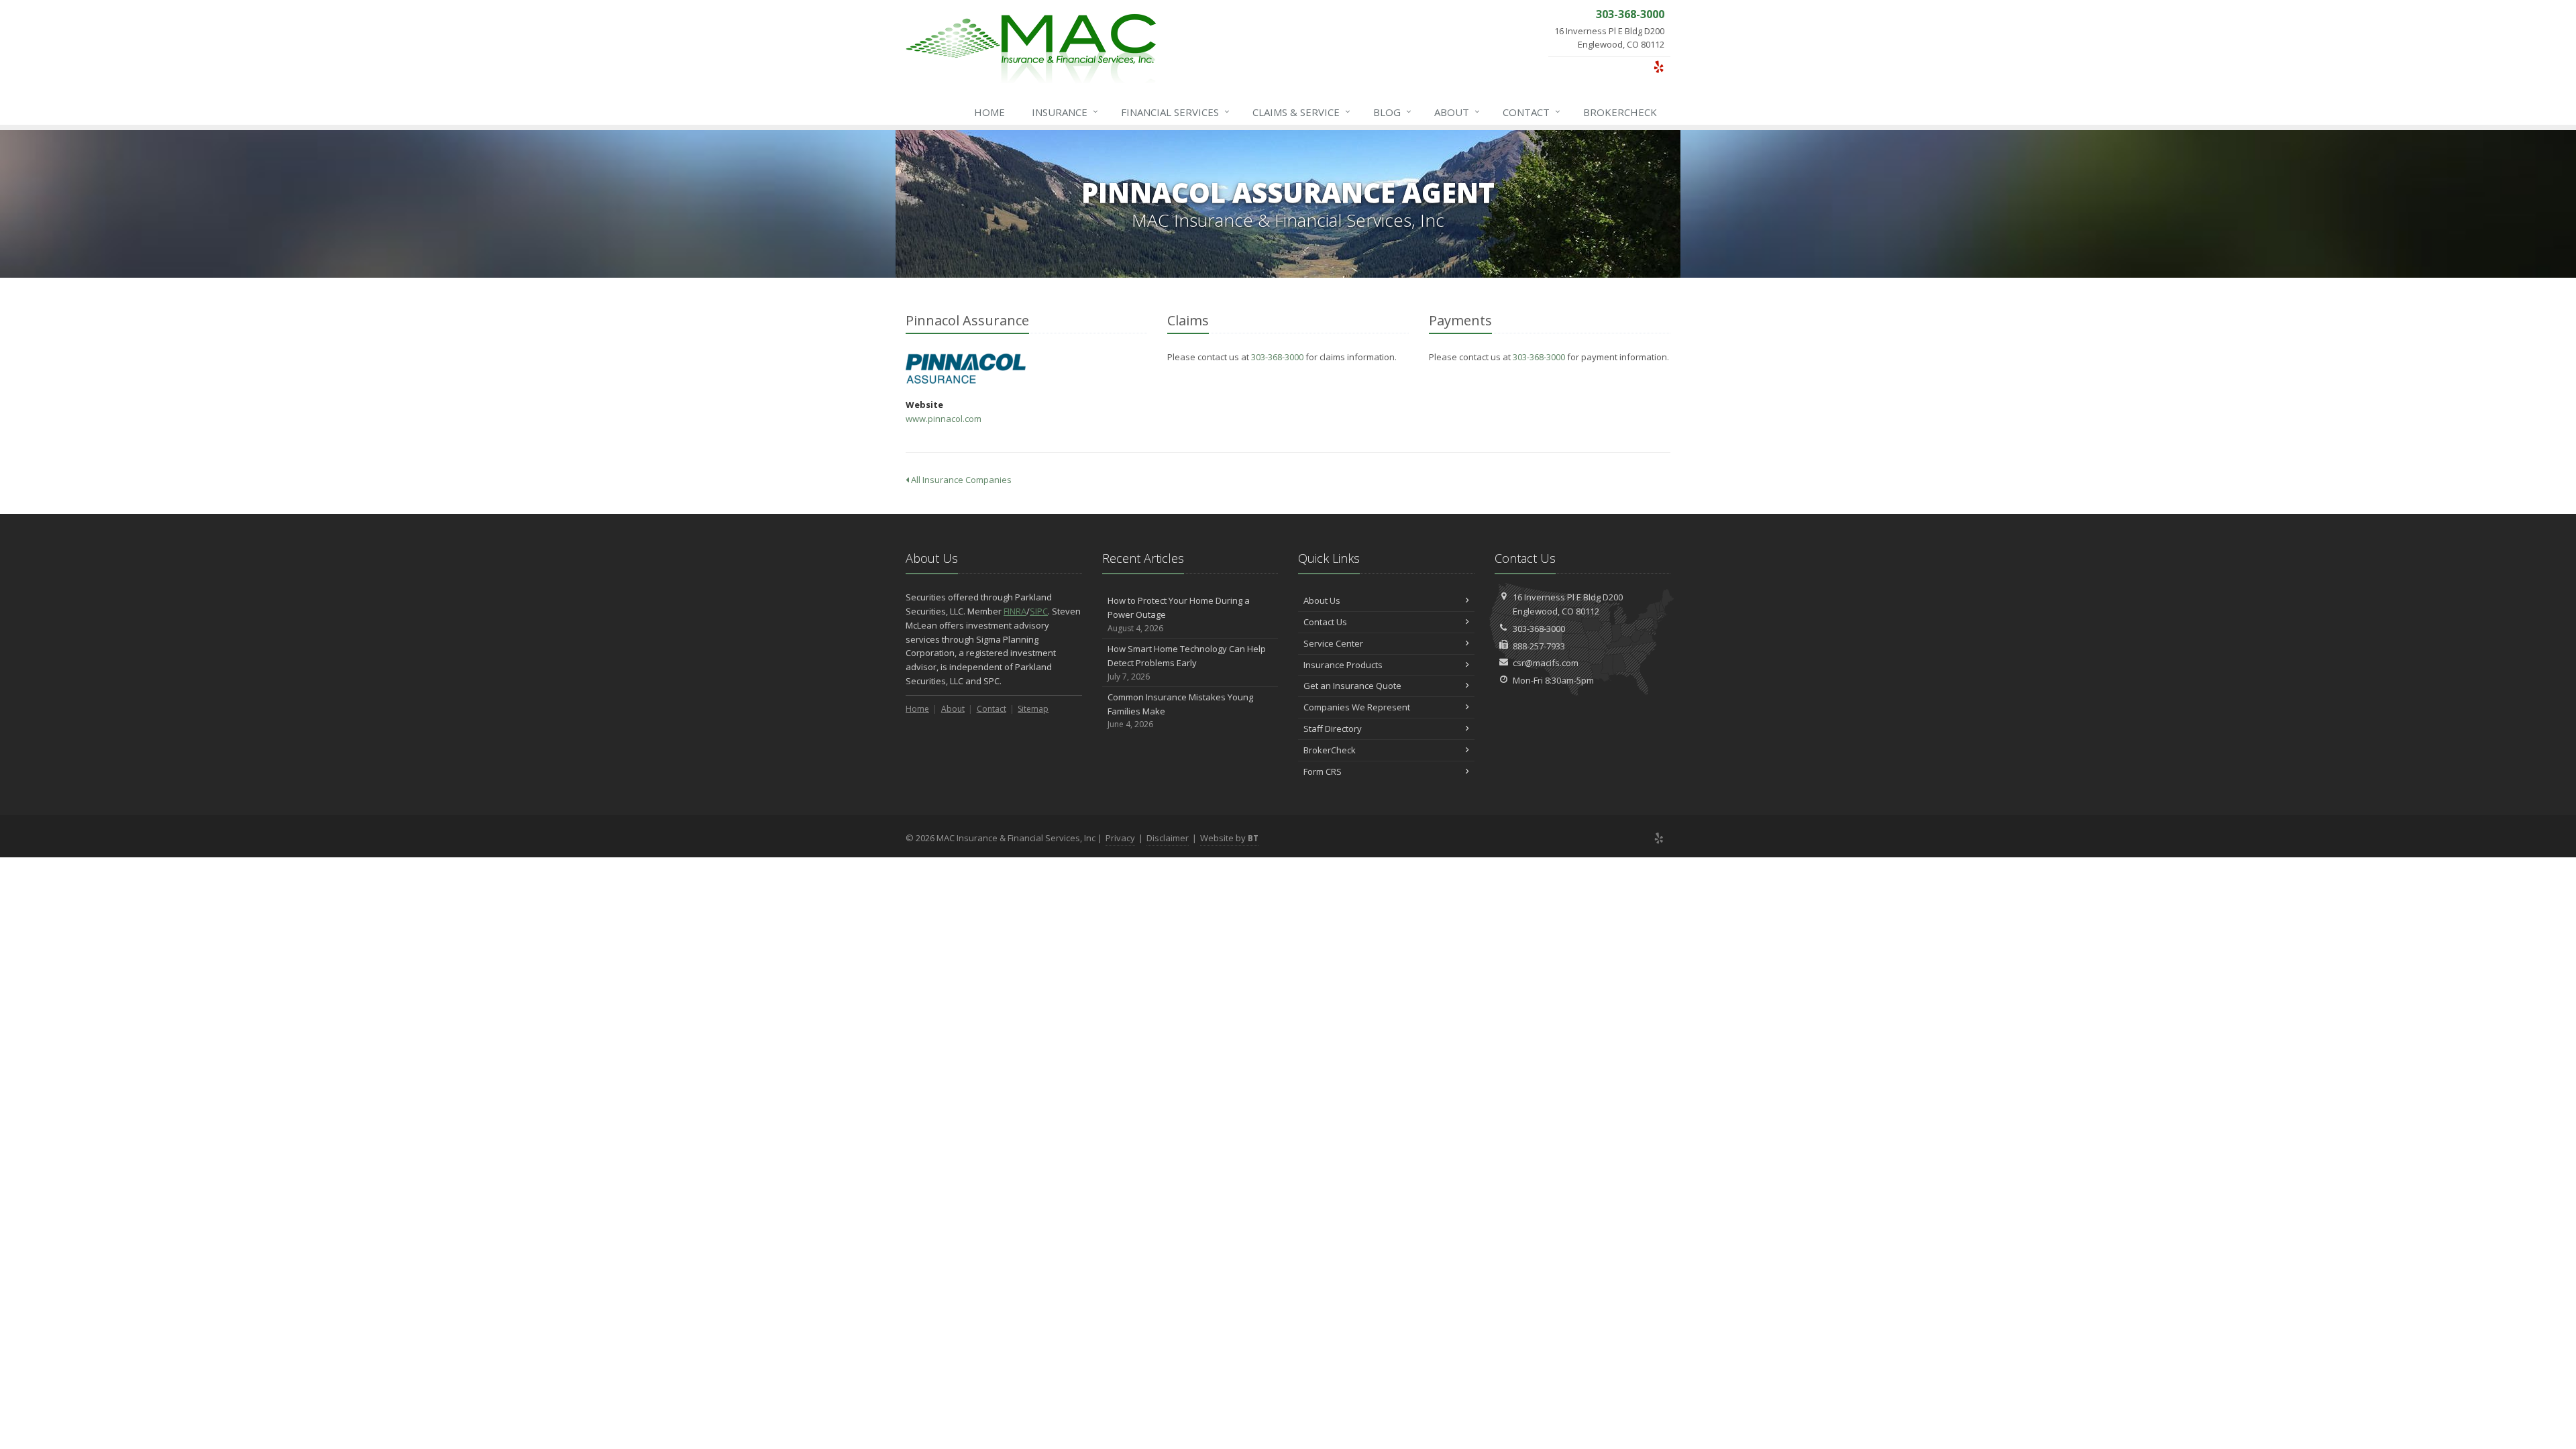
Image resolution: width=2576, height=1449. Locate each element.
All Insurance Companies (960, 480)
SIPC (1039, 611)
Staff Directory (1333, 729)
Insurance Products (1343, 665)
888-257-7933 (1539, 646)
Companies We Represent (1357, 707)
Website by (1229, 838)
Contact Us (1325, 622)
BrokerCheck (1620, 112)
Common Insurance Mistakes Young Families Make (1180, 711)
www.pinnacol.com (944, 419)
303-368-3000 (1277, 357)
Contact (1532, 112)
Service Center (1333, 643)
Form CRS (1323, 771)
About (1457, 112)
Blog (1392, 112)
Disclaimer (1168, 838)
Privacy (1120, 838)
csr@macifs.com (1546, 663)
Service (1301, 112)
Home (989, 112)
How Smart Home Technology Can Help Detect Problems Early (1187, 662)
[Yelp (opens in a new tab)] (1659, 66)
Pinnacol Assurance (966, 369)
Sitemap (1033, 709)
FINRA (1015, 611)
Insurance (1065, 112)
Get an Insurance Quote (1352, 686)
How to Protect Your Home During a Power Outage (1179, 614)
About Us (1322, 600)
